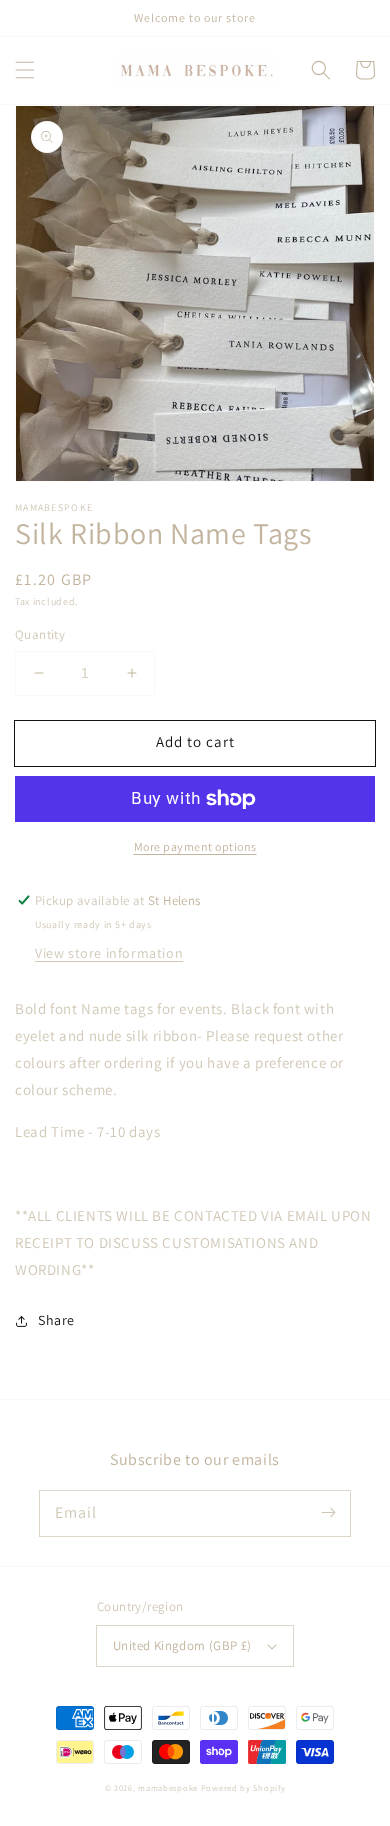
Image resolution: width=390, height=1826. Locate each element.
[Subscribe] (328, 1513)
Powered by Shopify (243, 1787)
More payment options (195, 846)
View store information (109, 953)
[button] (25, 70)
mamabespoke (168, 1787)
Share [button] (56, 1320)
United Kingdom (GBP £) (182, 1645)
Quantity (40, 634)
